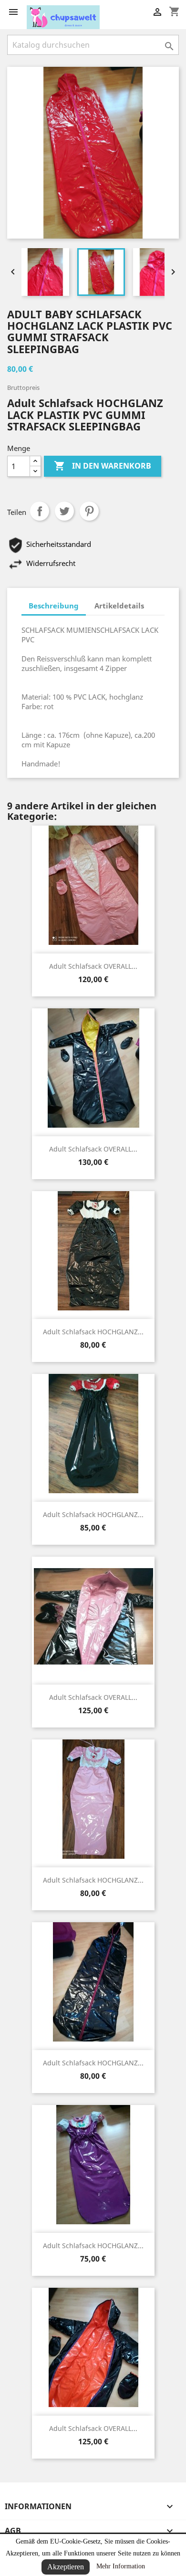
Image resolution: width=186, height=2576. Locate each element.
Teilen (40, 511)
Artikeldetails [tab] (119, 606)
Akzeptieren (66, 2567)
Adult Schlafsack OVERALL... (93, 966)
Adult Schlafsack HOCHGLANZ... (93, 1332)
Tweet (64, 511)
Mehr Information (121, 2566)
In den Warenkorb (103, 466)
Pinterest (89, 511)
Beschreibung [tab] (54, 606)
